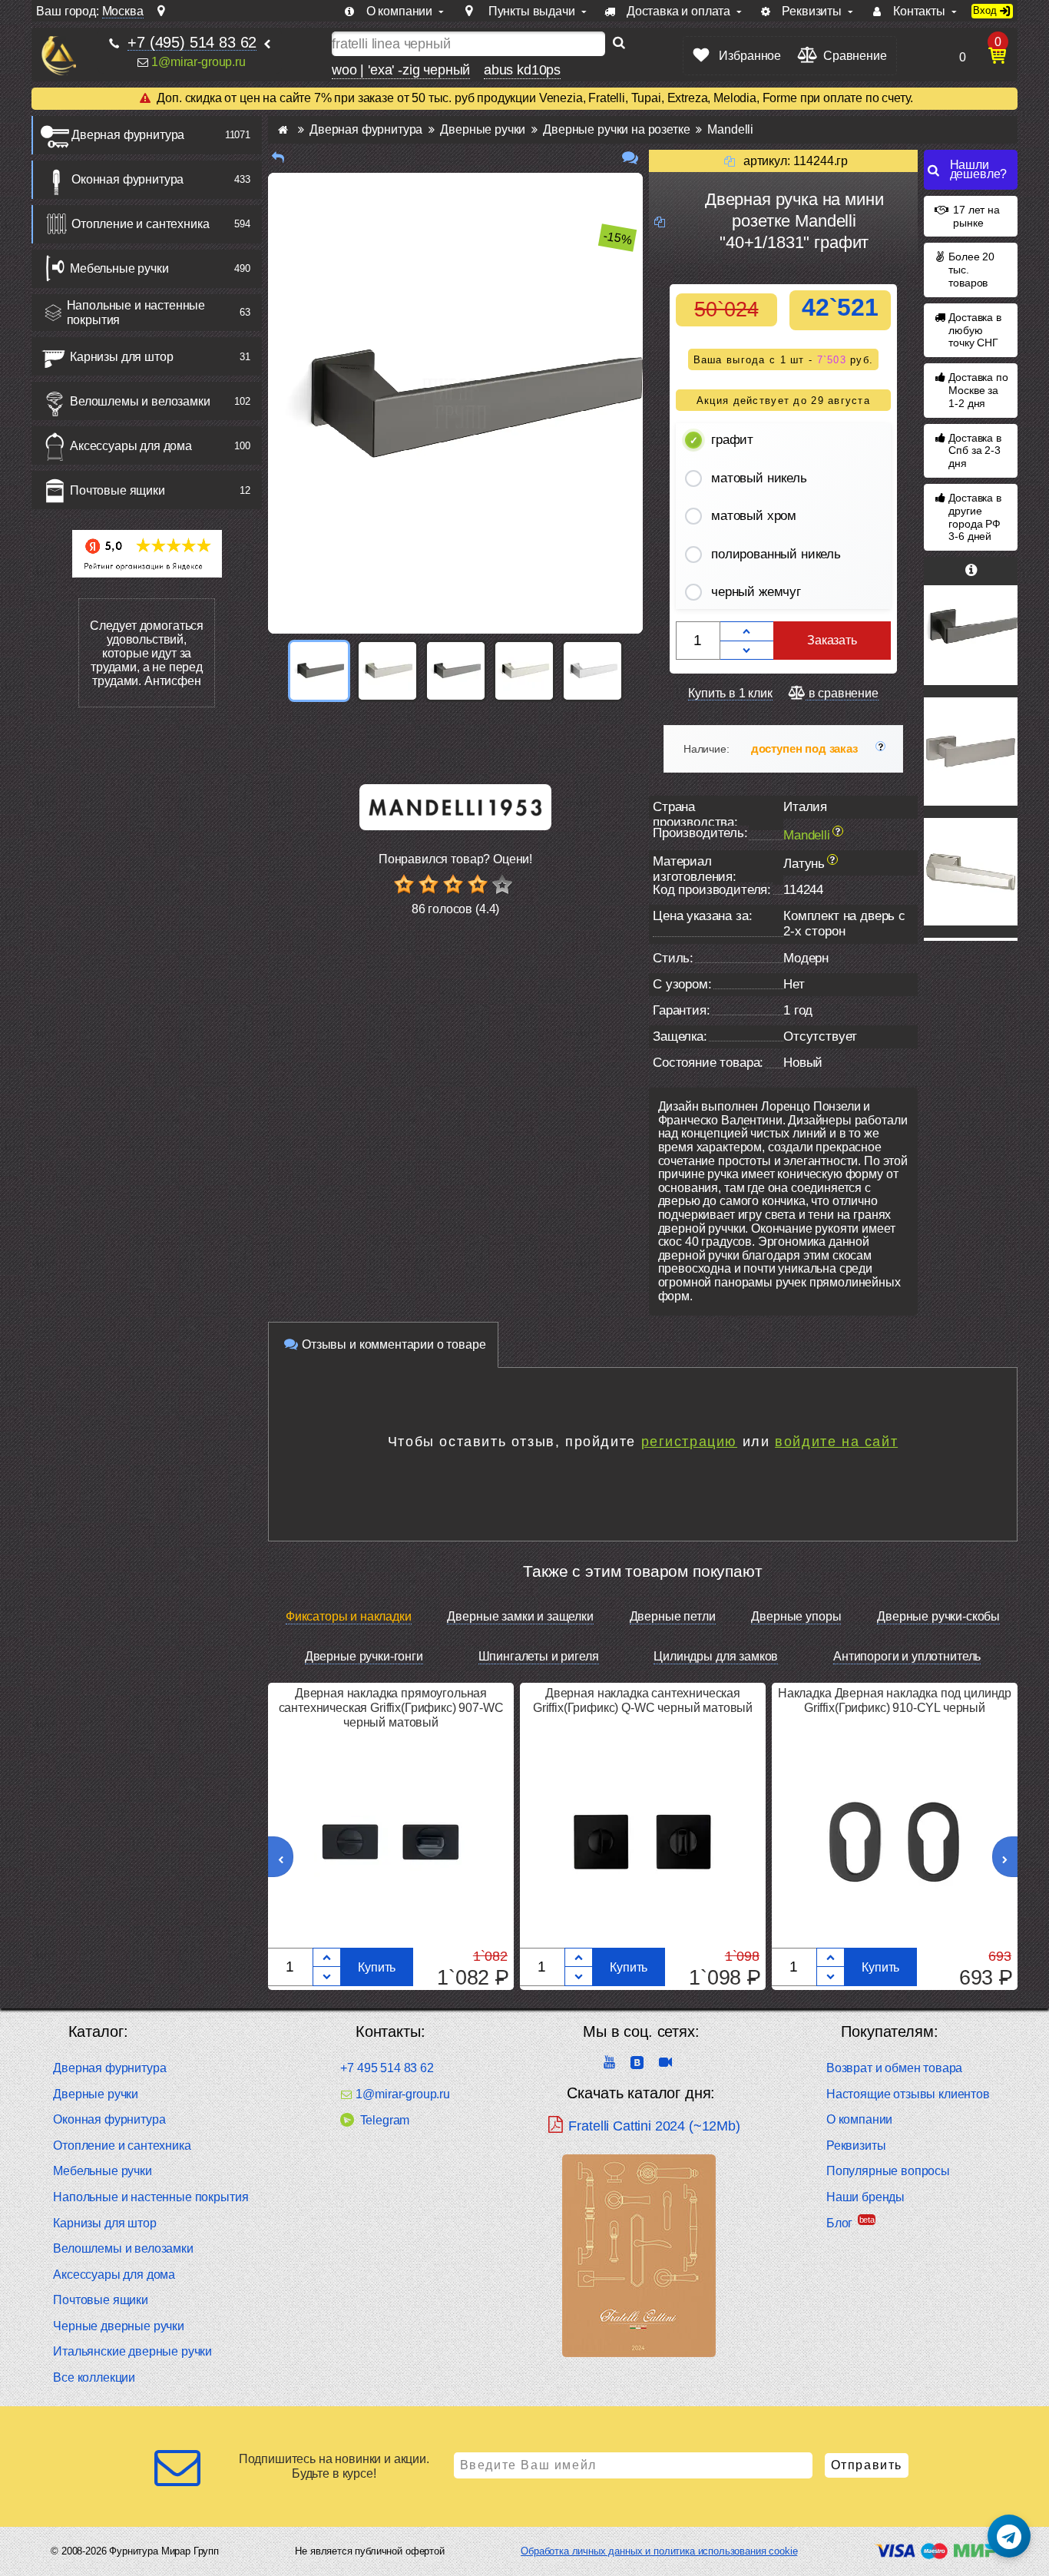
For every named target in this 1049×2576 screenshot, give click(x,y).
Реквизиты (856, 2146)
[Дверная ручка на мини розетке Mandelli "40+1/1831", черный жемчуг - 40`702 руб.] (456, 671)
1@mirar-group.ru (198, 62)
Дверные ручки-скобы (938, 1616)
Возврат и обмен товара (894, 2068)
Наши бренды (865, 2197)
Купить (377, 1967)
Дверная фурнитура (128, 135)
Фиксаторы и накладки (349, 1616)
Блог (839, 2223)
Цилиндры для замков (716, 1656)
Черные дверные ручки (119, 2326)
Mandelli (807, 835)
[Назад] (278, 158)
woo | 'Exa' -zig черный (401, 70)
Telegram (385, 2120)
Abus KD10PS (522, 70)
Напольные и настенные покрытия (136, 313)
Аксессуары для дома (131, 446)
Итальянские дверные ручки (132, 2351)
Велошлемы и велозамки (140, 401)
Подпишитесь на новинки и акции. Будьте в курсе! (334, 2466)
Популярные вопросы (888, 2171)
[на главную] (59, 56)
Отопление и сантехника (140, 224)
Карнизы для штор (121, 357)
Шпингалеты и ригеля (539, 1656)
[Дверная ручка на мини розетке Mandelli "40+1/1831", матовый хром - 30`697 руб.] (592, 671)
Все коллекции (94, 2377)
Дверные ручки (96, 2094)
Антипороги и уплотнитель (907, 1656)
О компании (859, 2119)
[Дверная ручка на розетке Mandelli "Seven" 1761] (971, 614)
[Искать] (619, 44)
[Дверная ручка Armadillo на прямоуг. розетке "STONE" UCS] (971, 872)
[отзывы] (630, 158)
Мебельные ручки (119, 268)
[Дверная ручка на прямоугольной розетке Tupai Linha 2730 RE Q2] (971, 751)
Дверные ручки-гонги (364, 1656)
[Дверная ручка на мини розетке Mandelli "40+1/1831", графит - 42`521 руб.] (319, 671)
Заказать (832, 640)
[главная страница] (283, 129)
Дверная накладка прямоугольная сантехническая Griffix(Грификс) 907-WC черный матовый (391, 1708)
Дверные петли (673, 1616)
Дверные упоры (796, 1616)
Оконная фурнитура (127, 179)
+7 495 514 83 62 (387, 2068)
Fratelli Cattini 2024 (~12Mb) (654, 2126)
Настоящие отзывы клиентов (908, 2094)
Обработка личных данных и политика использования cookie (659, 2551)
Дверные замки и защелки (520, 1616)
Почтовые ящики (117, 490)
